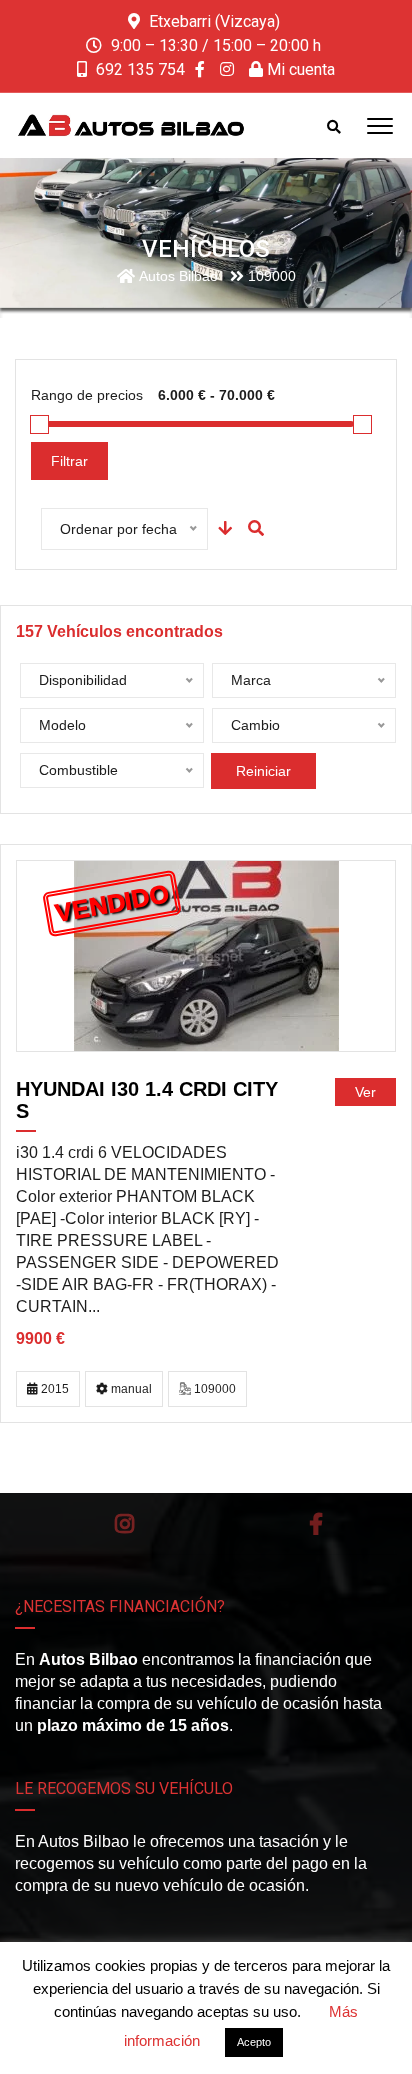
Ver (365, 1092)
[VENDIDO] (206, 955)
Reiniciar (263, 771)
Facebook (316, 1524)
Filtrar (69, 461)
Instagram (125, 1524)
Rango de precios (87, 395)
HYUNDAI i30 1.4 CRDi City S (147, 1100)
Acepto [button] (254, 2042)
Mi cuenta (299, 69)
